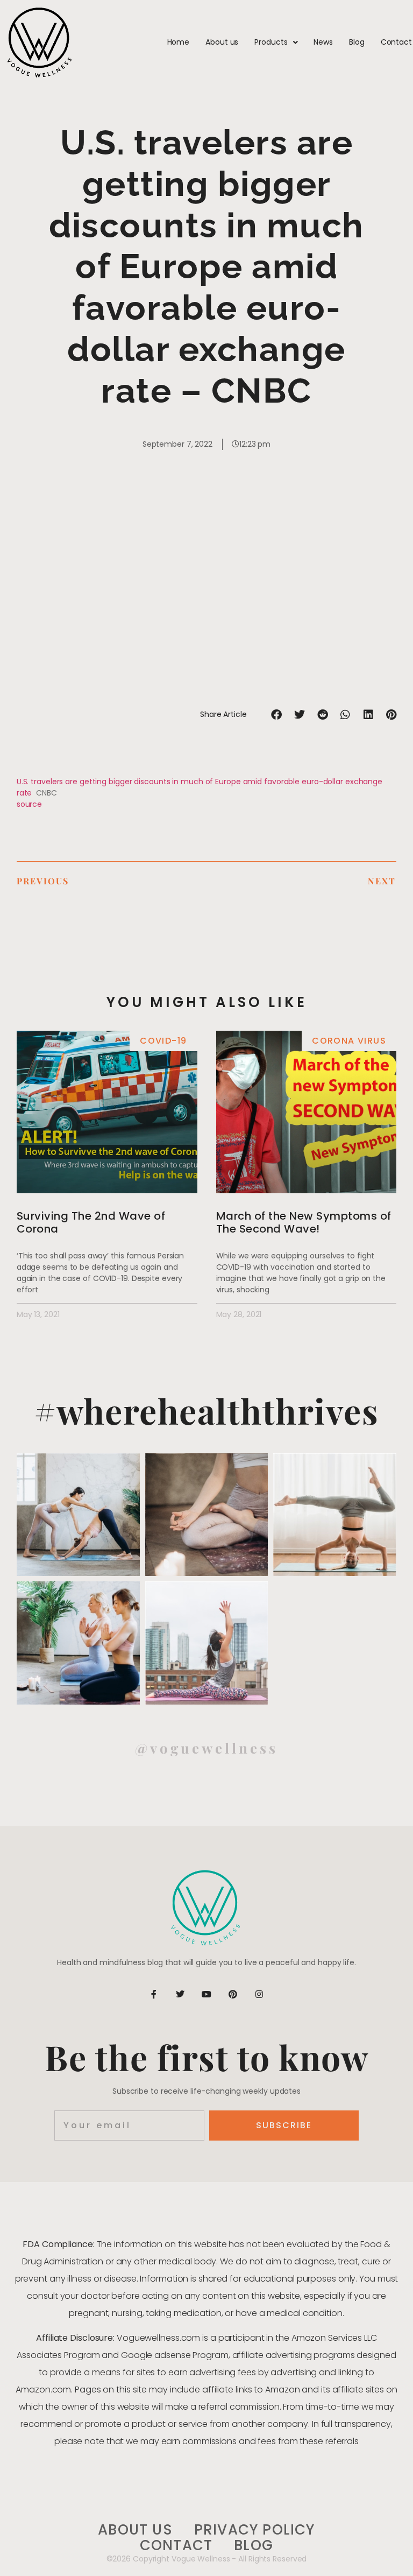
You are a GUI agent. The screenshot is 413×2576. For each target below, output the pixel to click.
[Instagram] (259, 1994)
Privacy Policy (255, 2530)
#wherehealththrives (207, 1410)
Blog (357, 42)
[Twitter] (180, 1994)
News (323, 42)
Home (179, 42)
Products (271, 42)
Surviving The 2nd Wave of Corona (91, 1222)
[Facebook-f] (154, 1994)
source (29, 804)
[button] (277, 715)
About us (222, 42)
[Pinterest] (233, 1994)
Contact (396, 42)
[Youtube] (206, 1994)
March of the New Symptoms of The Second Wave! (304, 1222)
